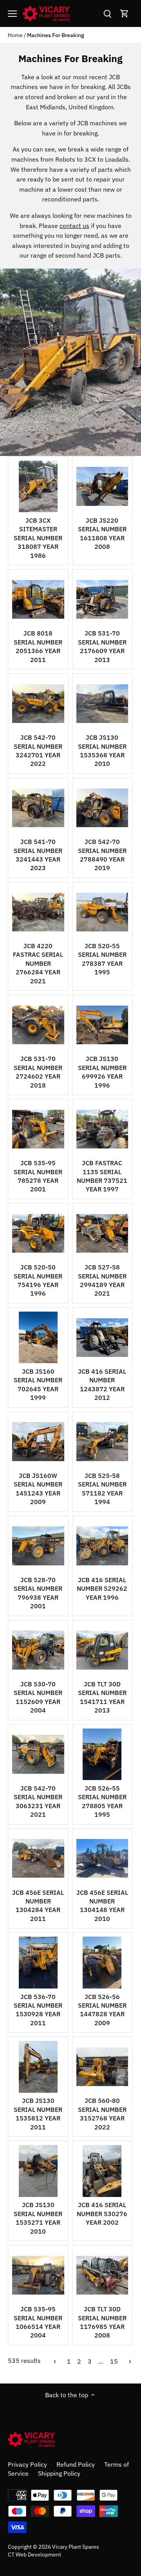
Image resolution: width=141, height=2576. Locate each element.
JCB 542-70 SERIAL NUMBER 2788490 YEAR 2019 (102, 855)
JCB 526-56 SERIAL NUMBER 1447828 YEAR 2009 (102, 2010)
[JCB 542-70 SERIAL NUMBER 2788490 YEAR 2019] (102, 808)
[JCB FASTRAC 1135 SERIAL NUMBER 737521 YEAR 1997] (102, 1129)
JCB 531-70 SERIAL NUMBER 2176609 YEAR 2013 (102, 646)
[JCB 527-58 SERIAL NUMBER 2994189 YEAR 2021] (102, 1233)
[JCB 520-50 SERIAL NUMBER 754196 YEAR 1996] (38, 1233)
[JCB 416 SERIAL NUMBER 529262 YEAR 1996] (102, 1546)
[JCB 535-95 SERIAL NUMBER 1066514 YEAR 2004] (38, 2275)
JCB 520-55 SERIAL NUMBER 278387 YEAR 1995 (102, 959)
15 (114, 2361)
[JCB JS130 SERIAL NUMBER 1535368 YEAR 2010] (102, 704)
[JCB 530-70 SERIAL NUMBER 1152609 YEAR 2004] (38, 1650)
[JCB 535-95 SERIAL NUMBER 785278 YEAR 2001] (38, 1129)
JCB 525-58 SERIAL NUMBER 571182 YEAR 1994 (102, 1489)
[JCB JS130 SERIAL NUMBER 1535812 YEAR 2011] (38, 2067)
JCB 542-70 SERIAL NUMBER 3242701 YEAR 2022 (38, 750)
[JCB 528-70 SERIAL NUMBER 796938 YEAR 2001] (38, 1546)
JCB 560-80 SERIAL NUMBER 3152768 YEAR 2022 (102, 2114)
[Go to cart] (125, 13)
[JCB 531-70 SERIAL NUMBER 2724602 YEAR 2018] (38, 1025)
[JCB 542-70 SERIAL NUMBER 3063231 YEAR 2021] (38, 1754)
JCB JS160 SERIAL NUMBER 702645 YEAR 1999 (38, 1384)
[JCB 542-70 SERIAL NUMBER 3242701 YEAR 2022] (38, 704)
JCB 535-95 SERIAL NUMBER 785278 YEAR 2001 (38, 1176)
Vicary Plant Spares (76, 2547)
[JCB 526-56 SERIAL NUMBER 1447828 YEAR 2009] (102, 1963)
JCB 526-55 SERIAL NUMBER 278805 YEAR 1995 (102, 1801)
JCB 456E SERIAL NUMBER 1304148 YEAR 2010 (102, 1906)
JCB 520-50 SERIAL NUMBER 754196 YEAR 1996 (38, 1280)
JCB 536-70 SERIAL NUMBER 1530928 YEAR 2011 (38, 2010)
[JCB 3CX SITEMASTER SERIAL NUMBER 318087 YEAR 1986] (38, 487)
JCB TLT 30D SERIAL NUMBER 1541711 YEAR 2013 (102, 1697)
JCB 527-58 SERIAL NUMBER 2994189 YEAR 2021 (102, 1280)
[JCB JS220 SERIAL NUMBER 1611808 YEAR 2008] (102, 487)
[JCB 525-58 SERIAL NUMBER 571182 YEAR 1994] (102, 1442)
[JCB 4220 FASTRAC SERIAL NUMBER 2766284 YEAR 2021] (38, 912)
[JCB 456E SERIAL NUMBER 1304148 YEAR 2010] (102, 1859)
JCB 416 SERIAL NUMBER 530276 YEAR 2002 (102, 2214)
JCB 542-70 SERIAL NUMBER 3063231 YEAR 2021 (38, 1801)
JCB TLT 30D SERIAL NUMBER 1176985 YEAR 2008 (102, 2322)
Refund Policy (76, 2464)
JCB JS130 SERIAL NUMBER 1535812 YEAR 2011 (38, 2114)
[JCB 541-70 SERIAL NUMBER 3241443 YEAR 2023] (38, 808)
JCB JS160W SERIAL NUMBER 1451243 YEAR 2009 (38, 1489)
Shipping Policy (59, 2473)
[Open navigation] (12, 14)
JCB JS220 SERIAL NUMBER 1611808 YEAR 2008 (102, 533)
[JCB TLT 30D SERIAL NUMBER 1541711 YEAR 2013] (102, 1650)
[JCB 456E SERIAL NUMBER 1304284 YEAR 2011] (38, 1859)
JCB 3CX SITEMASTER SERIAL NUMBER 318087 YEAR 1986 (38, 538)
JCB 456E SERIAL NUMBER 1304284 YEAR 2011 (38, 1906)
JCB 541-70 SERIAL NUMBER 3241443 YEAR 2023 (38, 855)
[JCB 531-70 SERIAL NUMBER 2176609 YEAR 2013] (102, 599)
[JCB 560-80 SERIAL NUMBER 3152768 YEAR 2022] (102, 2067)
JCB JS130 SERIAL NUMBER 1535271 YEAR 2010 (38, 2218)
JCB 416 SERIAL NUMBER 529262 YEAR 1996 (102, 1589)
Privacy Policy (27, 2464)
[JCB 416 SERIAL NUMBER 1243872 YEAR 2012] (102, 1338)
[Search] (107, 13)
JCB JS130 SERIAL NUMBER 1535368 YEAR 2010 (102, 750)
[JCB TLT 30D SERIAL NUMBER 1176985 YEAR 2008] (102, 2275)
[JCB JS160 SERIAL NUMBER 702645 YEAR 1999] (38, 1338)
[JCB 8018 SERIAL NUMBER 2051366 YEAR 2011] (38, 599)
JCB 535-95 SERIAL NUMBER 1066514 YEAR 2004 (38, 2322)
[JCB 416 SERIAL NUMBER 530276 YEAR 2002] (102, 2171)
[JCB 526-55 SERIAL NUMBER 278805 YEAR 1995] (102, 1754)
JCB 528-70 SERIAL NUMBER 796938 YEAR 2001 (38, 1593)
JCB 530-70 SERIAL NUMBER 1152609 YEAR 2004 (38, 1697)
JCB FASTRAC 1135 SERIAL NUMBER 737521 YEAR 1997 (102, 1176)
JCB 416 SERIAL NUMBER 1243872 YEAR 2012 (102, 1384)
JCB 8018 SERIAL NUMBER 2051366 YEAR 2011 (38, 646)
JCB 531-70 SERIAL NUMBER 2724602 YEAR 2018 (38, 1072)
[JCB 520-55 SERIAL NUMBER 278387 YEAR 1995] (102, 912)
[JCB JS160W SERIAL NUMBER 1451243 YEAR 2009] (38, 1442)
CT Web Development (34, 2554)
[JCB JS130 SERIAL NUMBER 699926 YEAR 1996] (102, 1025)
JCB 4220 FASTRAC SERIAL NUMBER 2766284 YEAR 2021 (38, 963)
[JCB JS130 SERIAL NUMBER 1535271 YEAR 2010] (38, 2171)
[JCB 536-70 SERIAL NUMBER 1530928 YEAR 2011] (38, 1963)
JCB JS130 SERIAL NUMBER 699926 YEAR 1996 (102, 1072)
